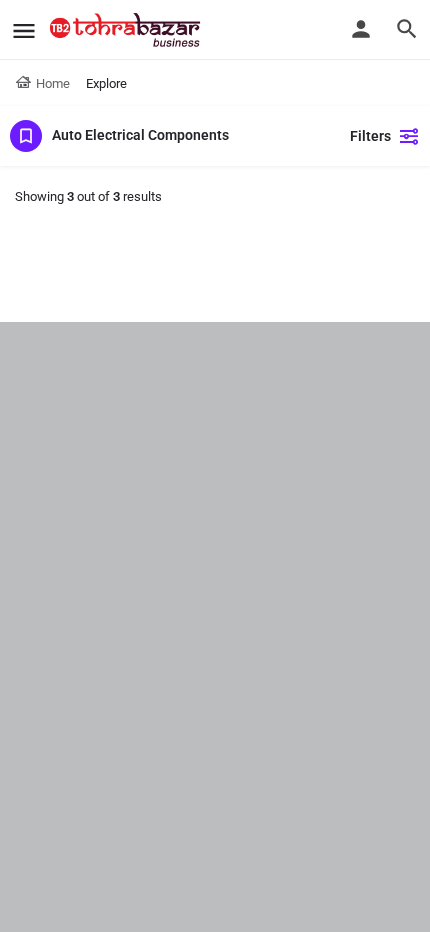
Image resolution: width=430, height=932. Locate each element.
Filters (370, 136)
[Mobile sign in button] (361, 29)
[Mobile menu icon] (24, 30)
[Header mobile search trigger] (407, 29)
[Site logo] (127, 30)
